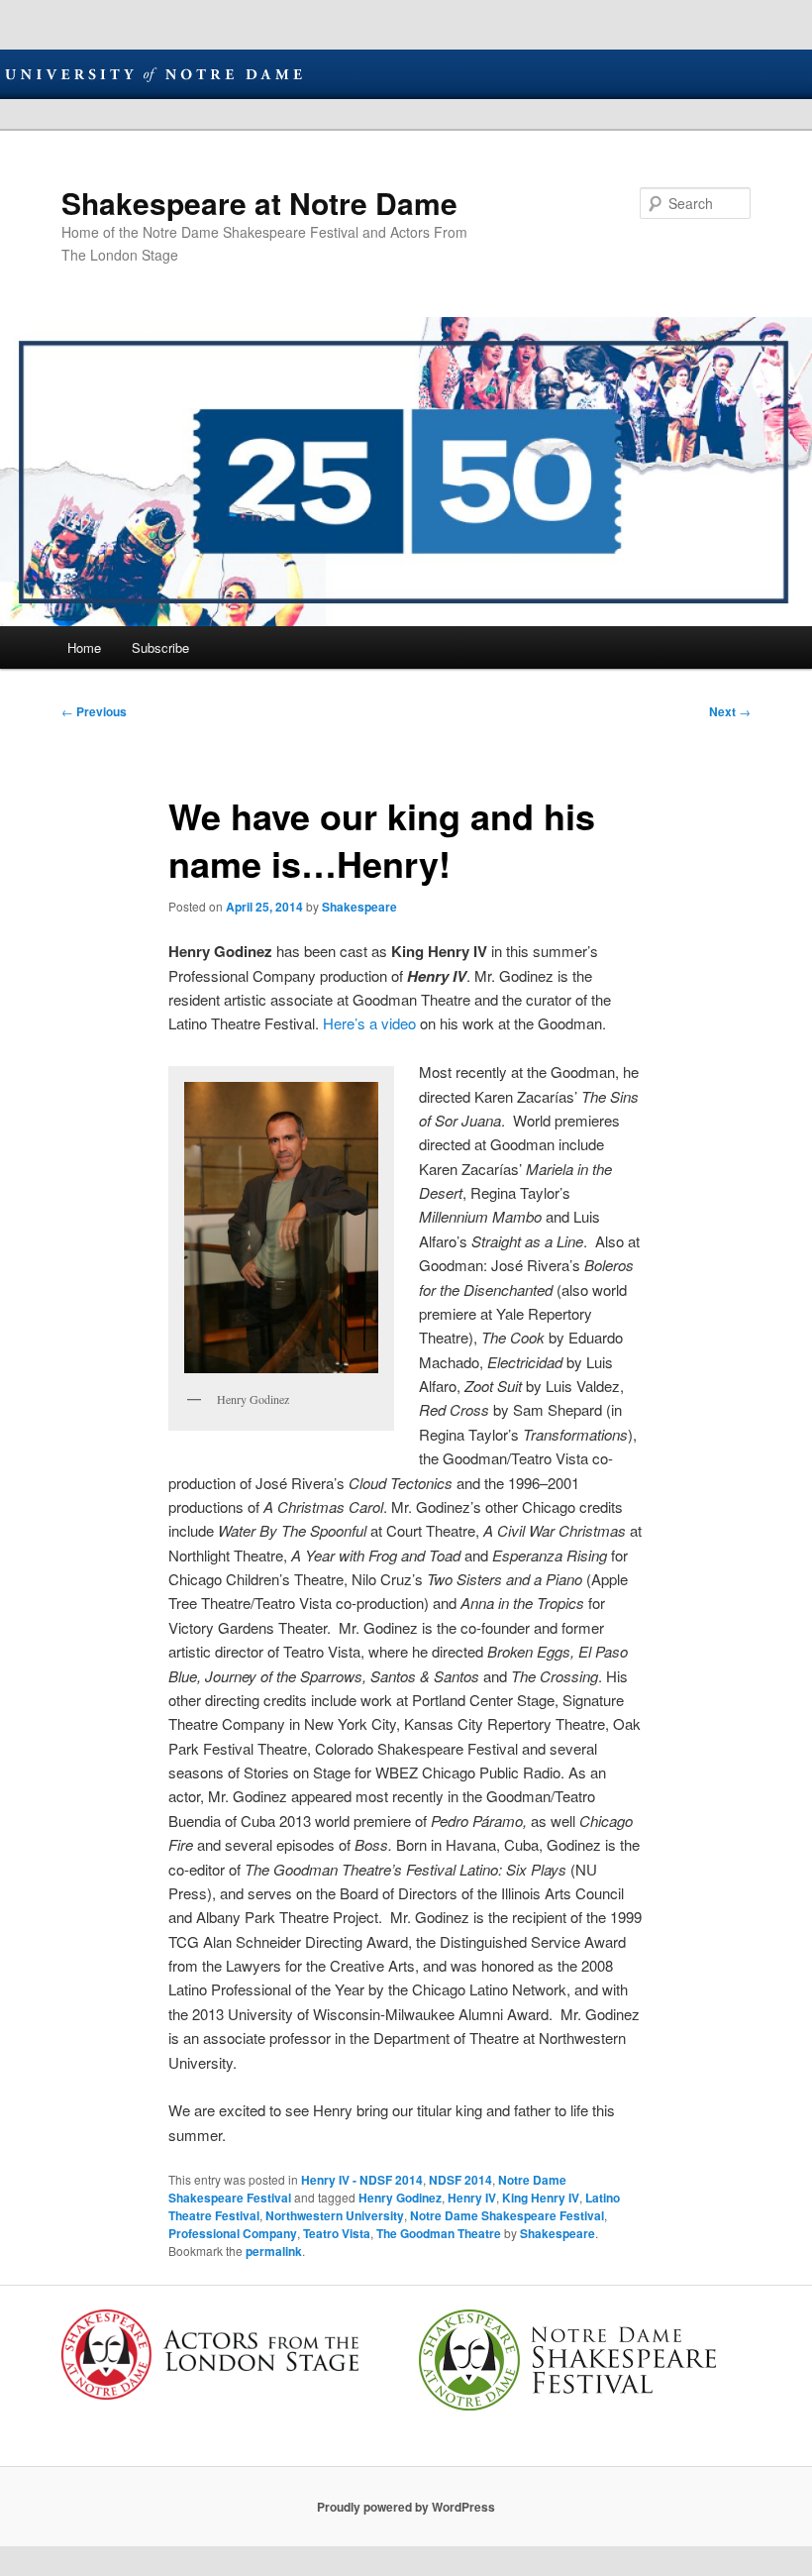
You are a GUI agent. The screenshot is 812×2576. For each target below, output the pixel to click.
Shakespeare (359, 907)
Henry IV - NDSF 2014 (362, 2180)
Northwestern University (335, 2215)
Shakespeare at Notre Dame (259, 203)
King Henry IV (541, 2198)
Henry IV (472, 2198)
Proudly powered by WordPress (406, 2507)
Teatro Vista (337, 2233)
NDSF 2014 (460, 2180)
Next (730, 711)
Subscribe (160, 647)
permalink (274, 2251)
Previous (94, 711)
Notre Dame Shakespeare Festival (507, 2215)
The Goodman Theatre (439, 2233)
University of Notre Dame (153, 74)
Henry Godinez (400, 2198)
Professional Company (233, 2233)
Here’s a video (369, 1023)
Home (84, 647)
